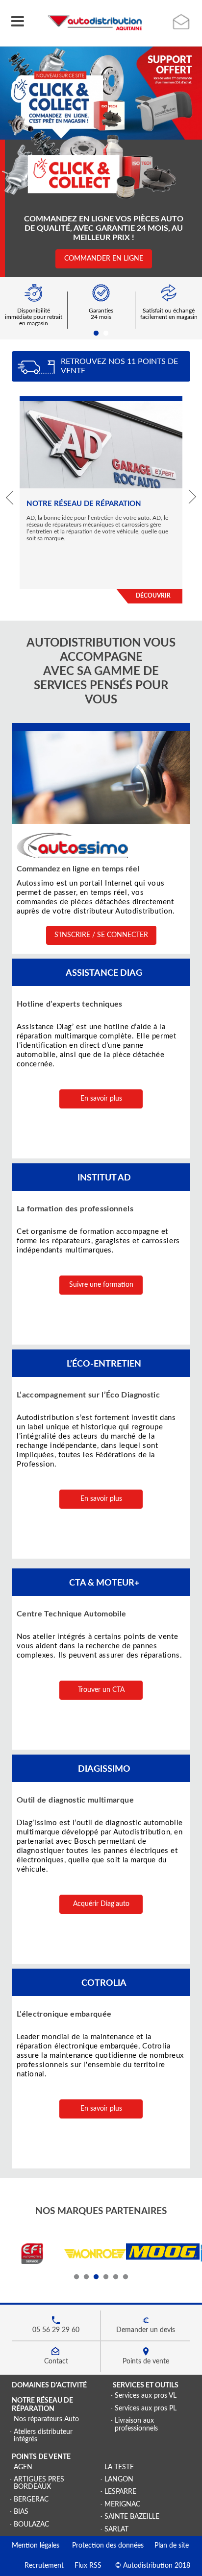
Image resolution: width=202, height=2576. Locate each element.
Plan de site (166, 2546)
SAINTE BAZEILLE (132, 2517)
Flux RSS (83, 2566)
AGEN (23, 2467)
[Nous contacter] (181, 22)
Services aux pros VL (146, 2396)
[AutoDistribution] (95, 23)
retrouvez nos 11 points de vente (119, 366)
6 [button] (126, 2277)
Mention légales (36, 2546)
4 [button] (106, 2277)
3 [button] (96, 2277)
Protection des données (101, 2546)
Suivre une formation (101, 1285)
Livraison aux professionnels (136, 2424)
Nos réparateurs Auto (46, 2419)
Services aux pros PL (146, 2408)
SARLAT (116, 2529)
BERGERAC (31, 2500)
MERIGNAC (122, 2504)
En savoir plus (101, 1099)
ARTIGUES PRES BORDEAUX (39, 2483)
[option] (101, 93)
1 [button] (96, 334)
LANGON (119, 2480)
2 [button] (106, 334)
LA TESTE (119, 2467)
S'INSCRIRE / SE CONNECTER (101, 935)
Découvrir (153, 596)
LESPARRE (120, 2492)
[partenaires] (32, 2263)
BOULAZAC (31, 2525)
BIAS (21, 2512)
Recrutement (38, 2566)
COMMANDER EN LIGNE (104, 259)
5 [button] (116, 2277)
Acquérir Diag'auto (101, 1904)
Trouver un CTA (101, 1690)
